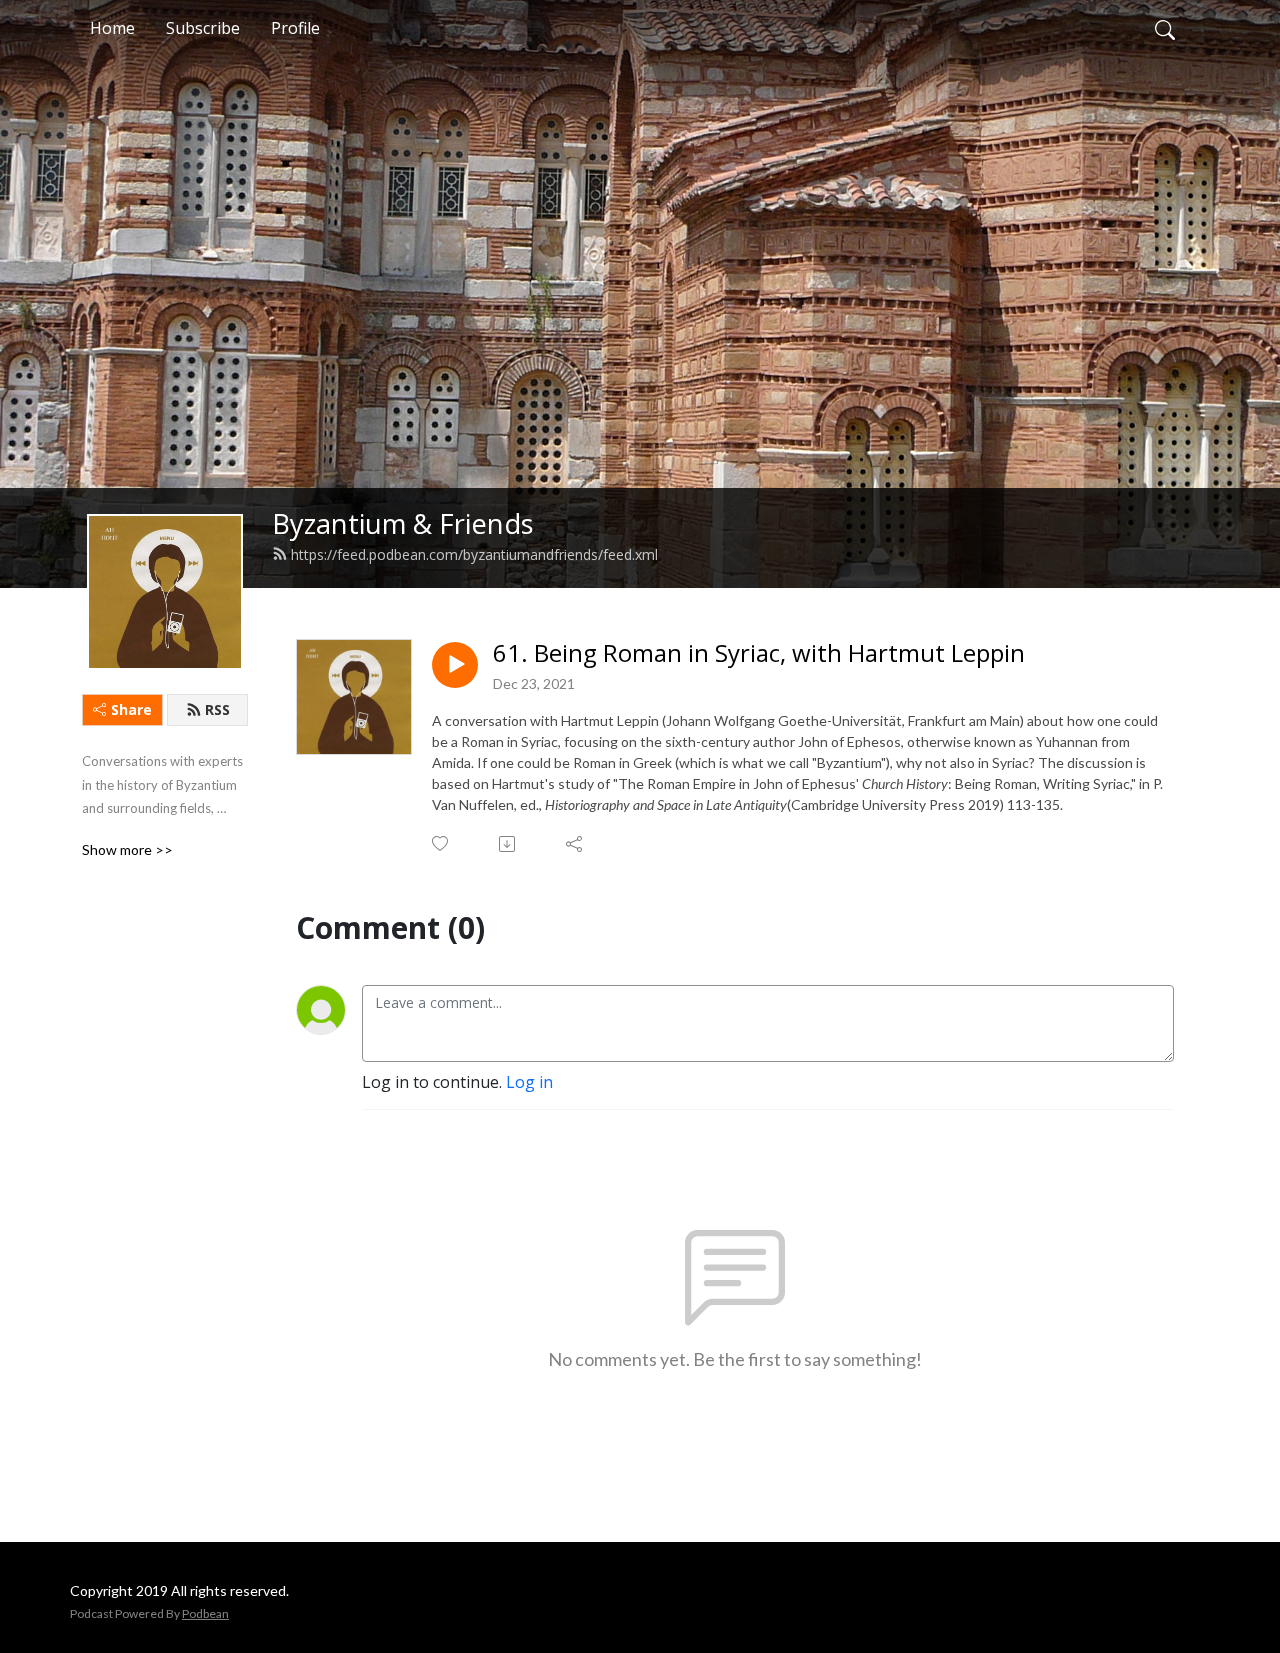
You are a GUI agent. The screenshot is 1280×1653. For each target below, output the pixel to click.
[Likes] (441, 843)
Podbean (205, 1613)
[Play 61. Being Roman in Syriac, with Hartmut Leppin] (455, 665)
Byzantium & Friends (403, 523)
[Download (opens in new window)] (508, 844)
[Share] (575, 844)
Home (112, 28)
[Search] (1165, 28)
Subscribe (203, 28)
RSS (217, 709)
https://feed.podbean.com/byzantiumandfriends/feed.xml (474, 554)
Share (131, 709)
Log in (529, 1082)
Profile (295, 28)
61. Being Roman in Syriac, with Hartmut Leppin (759, 653)
